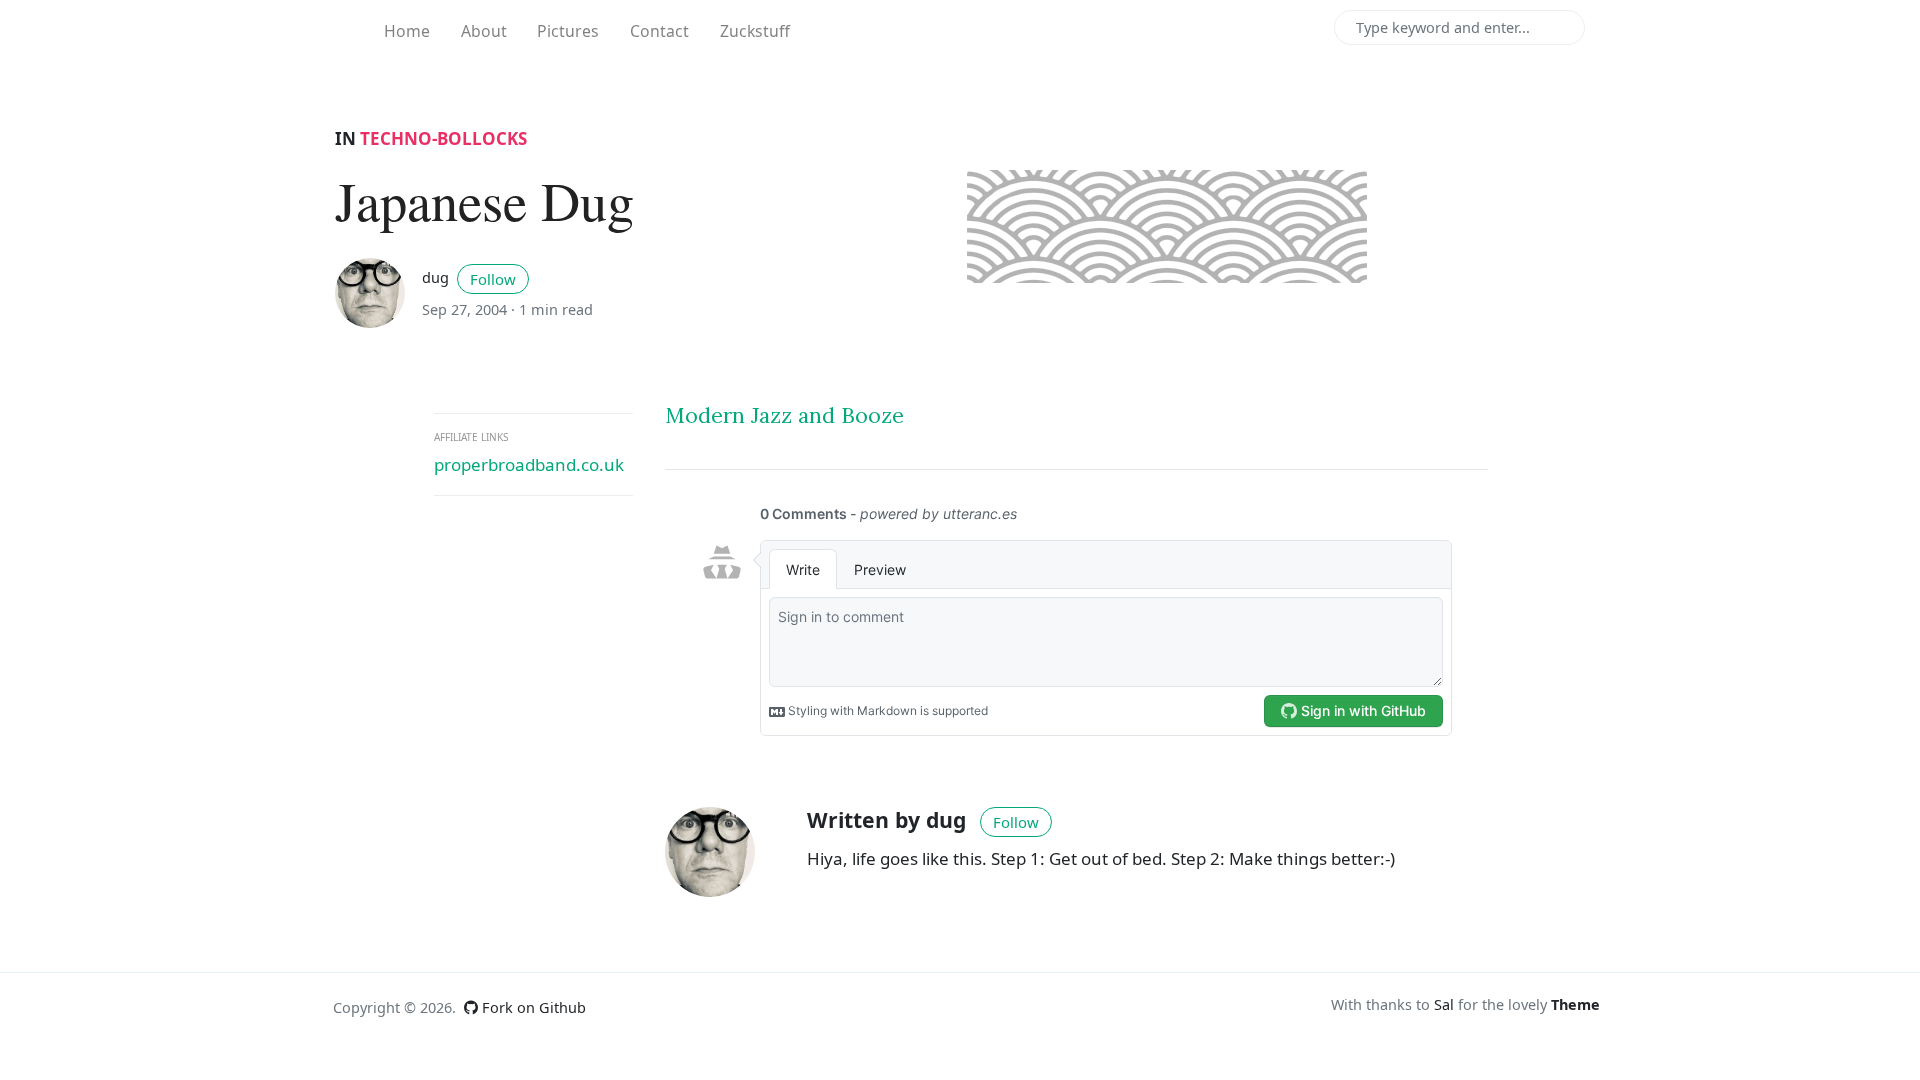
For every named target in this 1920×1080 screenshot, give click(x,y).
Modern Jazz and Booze (784, 415)
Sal (1444, 1004)
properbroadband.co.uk (529, 464)
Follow (493, 279)
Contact (659, 31)
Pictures (568, 31)
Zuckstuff (755, 31)
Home (407, 31)
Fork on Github (532, 1007)
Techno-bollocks (443, 138)
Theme (1575, 1004)
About (484, 31)
